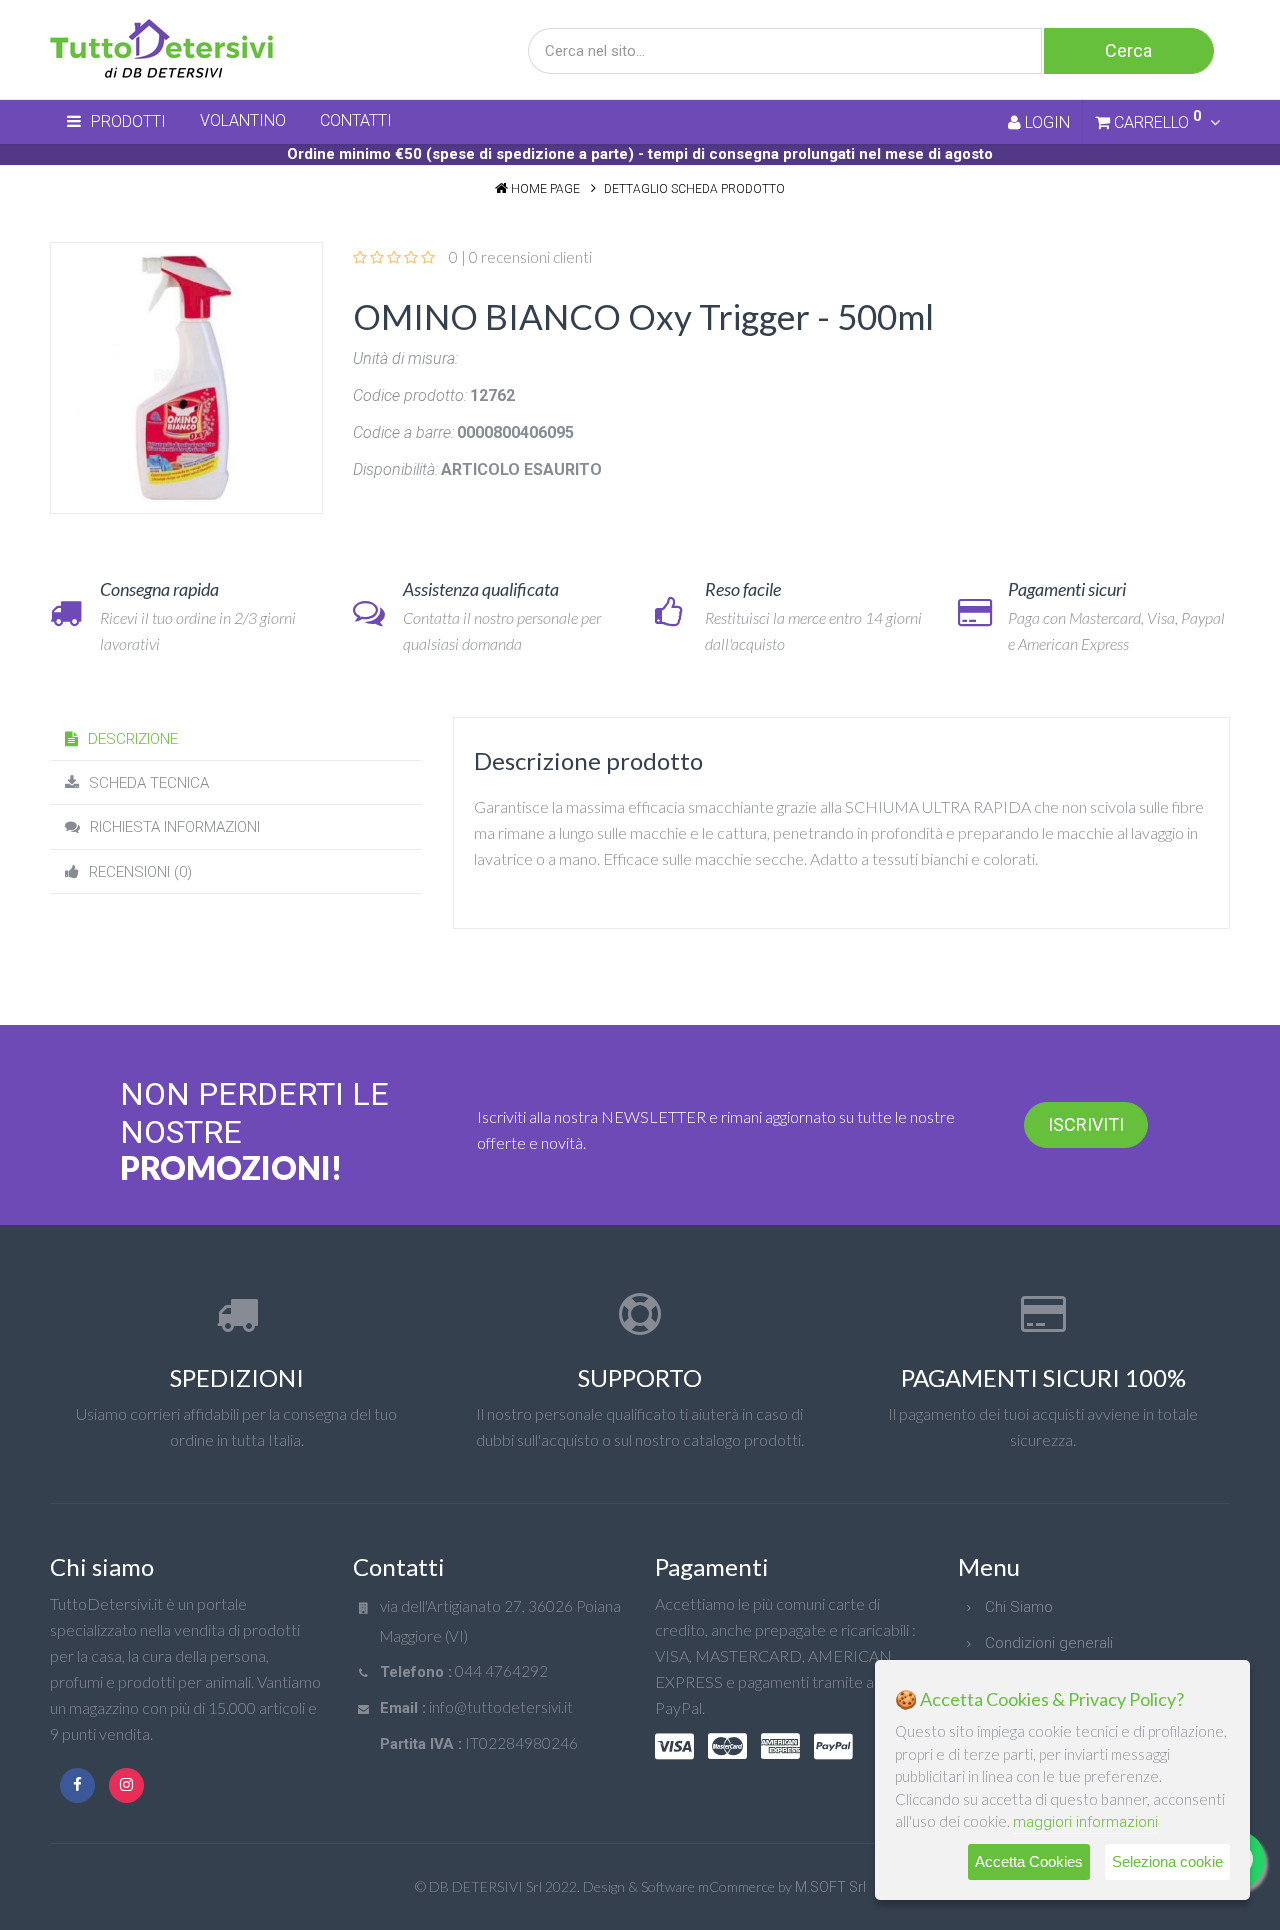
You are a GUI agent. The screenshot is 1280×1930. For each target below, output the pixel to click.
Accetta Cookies (1029, 1861)
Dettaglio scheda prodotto (694, 189)
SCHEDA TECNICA (149, 783)
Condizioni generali (1049, 1643)
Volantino (243, 120)
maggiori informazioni (1085, 1822)
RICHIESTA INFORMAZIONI (175, 827)
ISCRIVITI (1086, 1124)
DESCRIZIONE (133, 739)
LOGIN (1045, 122)
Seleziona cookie (1167, 1861)
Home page (545, 189)
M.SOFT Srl (830, 1887)
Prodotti (128, 121)
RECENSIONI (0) (140, 872)
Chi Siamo (1019, 1607)
